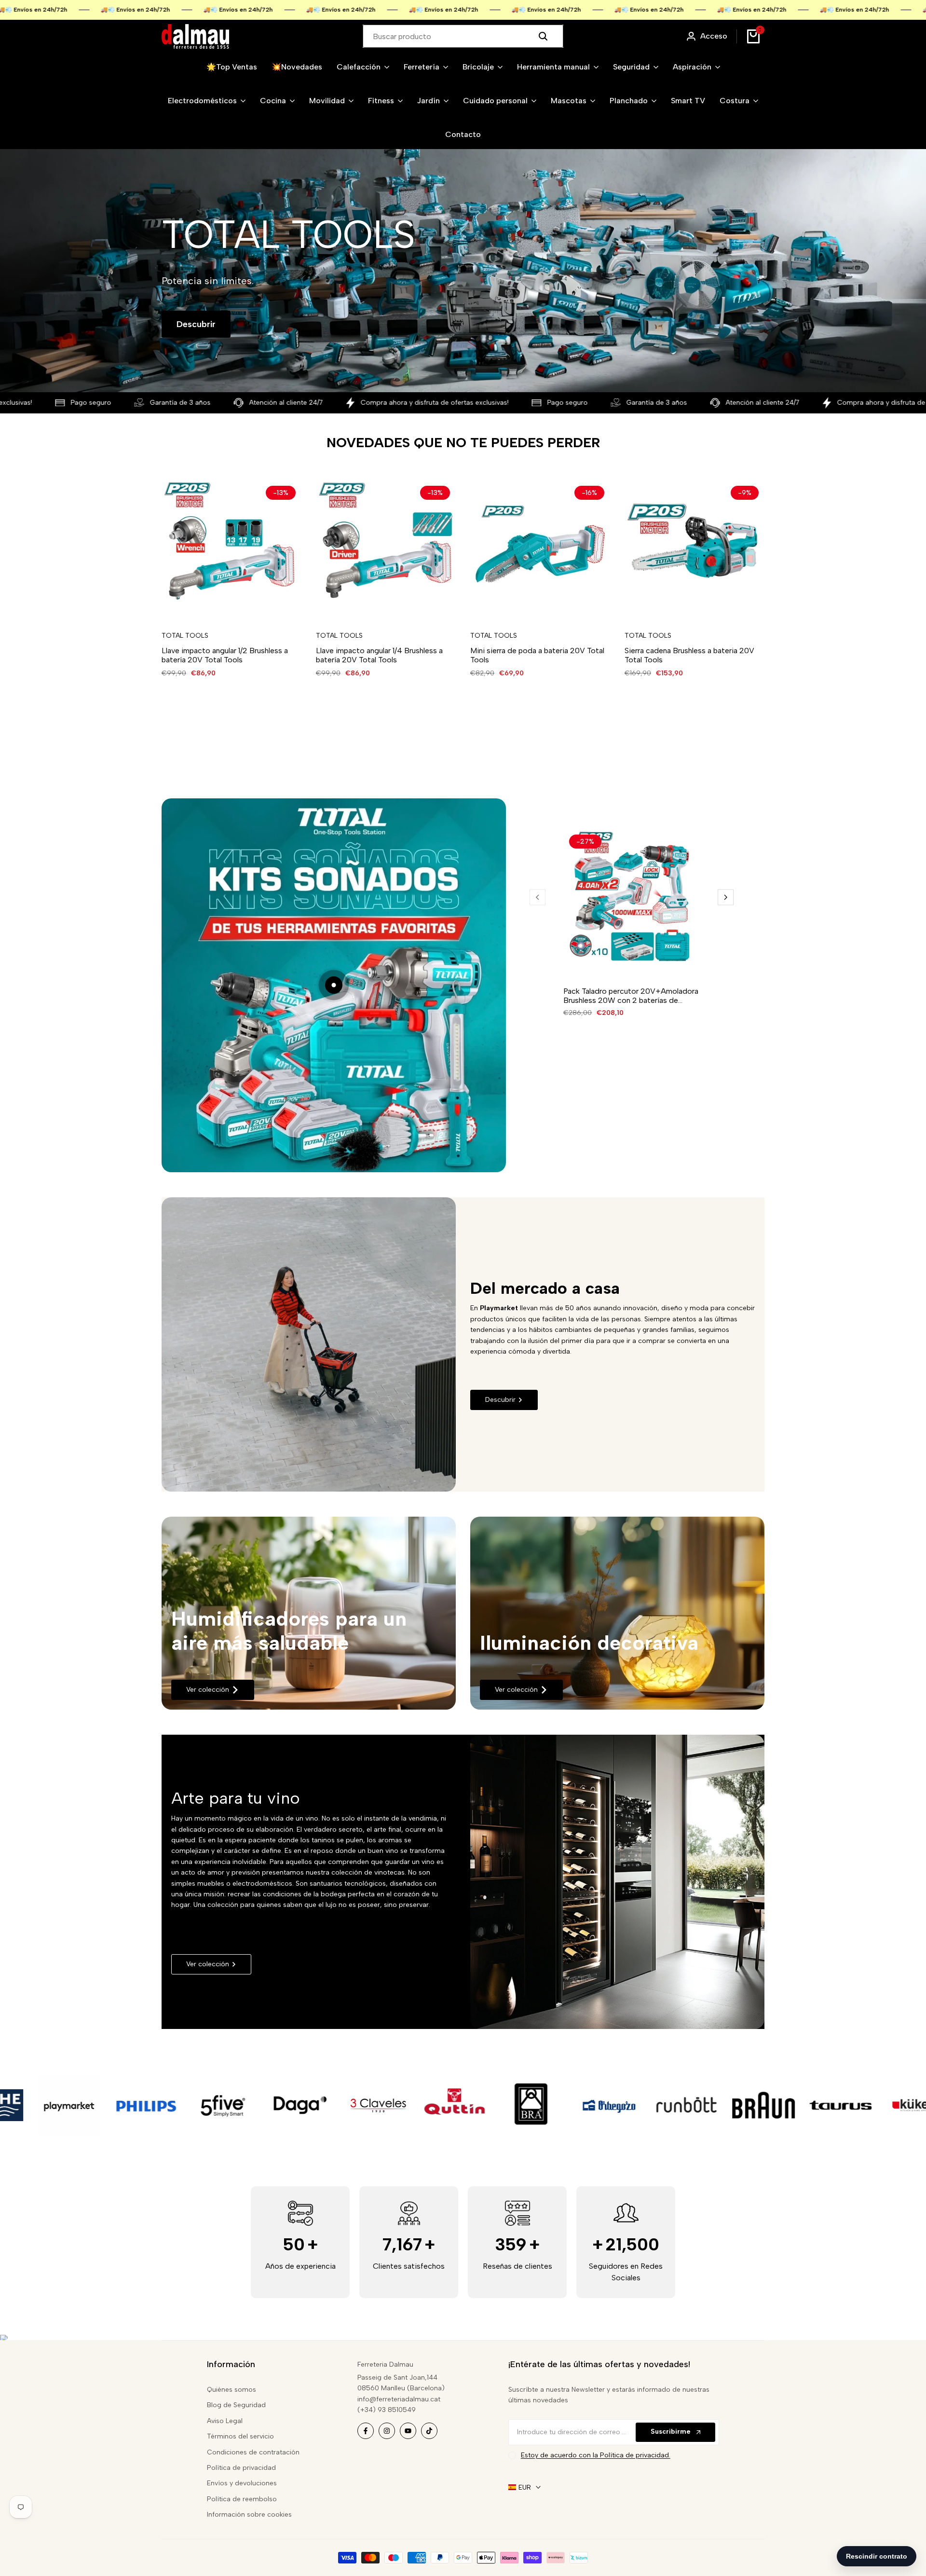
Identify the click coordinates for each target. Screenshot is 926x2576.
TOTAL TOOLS (185, 636)
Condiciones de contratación (253, 2452)
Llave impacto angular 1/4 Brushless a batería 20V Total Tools (379, 655)
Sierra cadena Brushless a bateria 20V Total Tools (689, 655)
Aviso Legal (225, 2421)
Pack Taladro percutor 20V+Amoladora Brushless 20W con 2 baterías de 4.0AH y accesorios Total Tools (631, 996)
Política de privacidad (241, 2468)
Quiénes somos (231, 2390)
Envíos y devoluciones (242, 2483)
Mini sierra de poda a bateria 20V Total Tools (537, 655)
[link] (309, 1613)
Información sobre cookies (249, 2514)
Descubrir (196, 324)
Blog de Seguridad (236, 2405)
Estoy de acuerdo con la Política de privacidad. (596, 2455)
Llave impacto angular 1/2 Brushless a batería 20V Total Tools (225, 655)
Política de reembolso (242, 2499)
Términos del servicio (240, 2436)
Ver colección (208, 1690)
